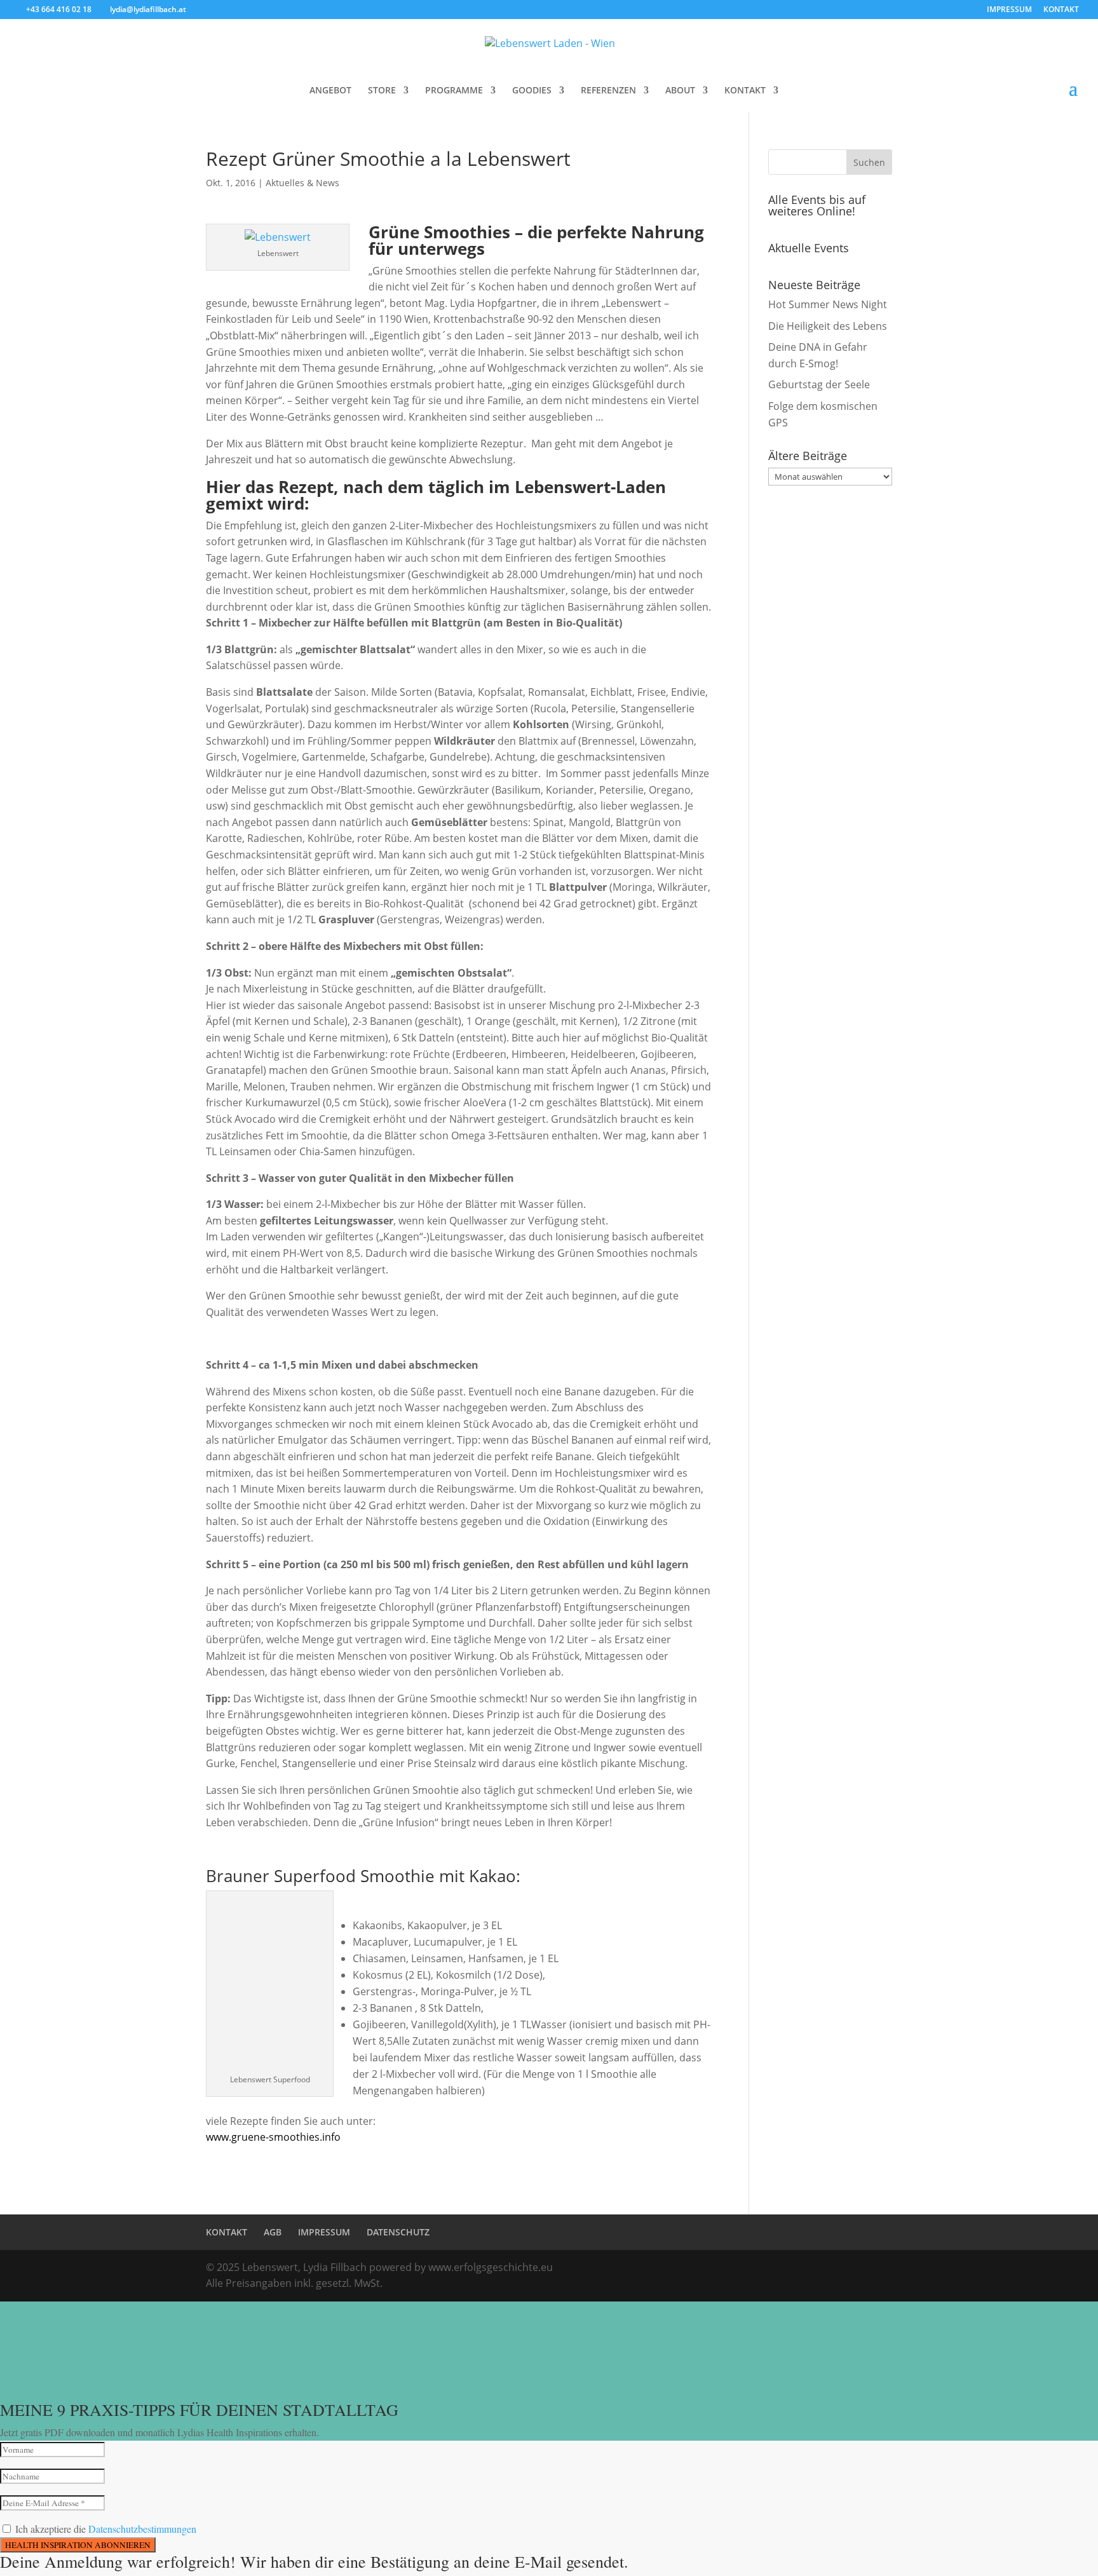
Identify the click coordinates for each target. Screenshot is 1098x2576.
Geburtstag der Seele (819, 384)
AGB (273, 2232)
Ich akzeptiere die (106, 2529)
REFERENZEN (608, 91)
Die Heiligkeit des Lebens (828, 326)
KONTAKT (1061, 10)
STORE (382, 91)
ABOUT (680, 91)
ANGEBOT (330, 91)
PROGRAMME (454, 91)
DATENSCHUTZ (398, 2232)
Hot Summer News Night (828, 304)
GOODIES (532, 91)
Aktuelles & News (302, 183)
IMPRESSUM (1009, 10)
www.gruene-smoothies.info (273, 2137)
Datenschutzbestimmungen (142, 2529)
